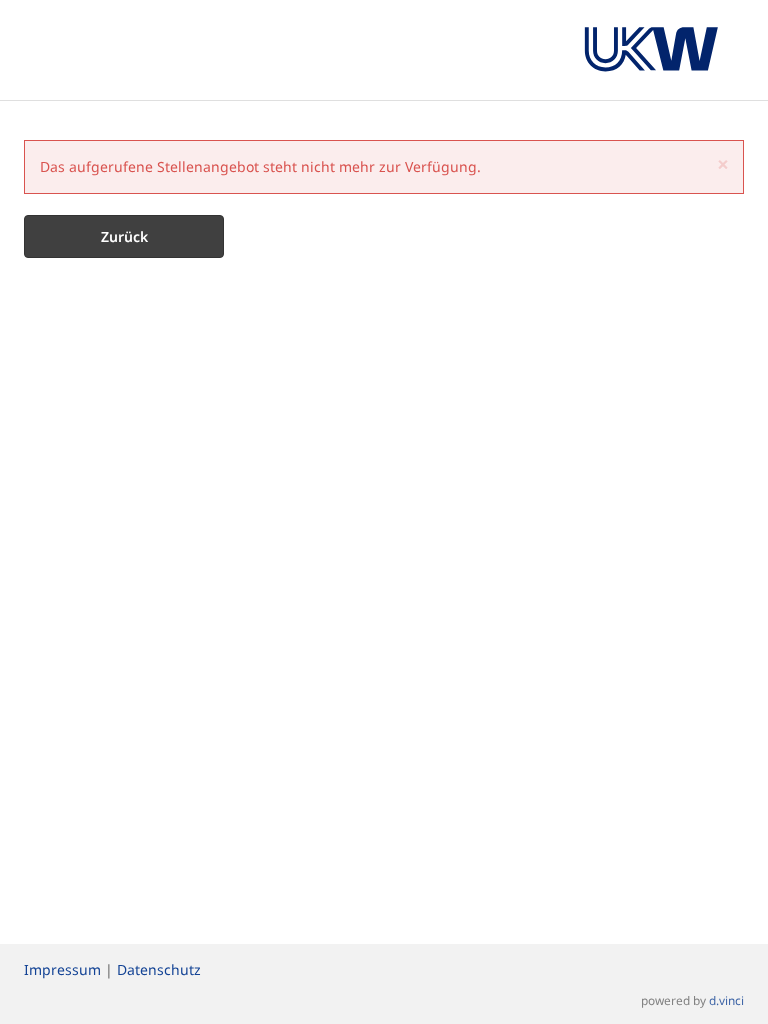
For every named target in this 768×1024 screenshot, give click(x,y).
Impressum (62, 969)
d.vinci (726, 1000)
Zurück (124, 236)
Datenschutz (159, 969)
